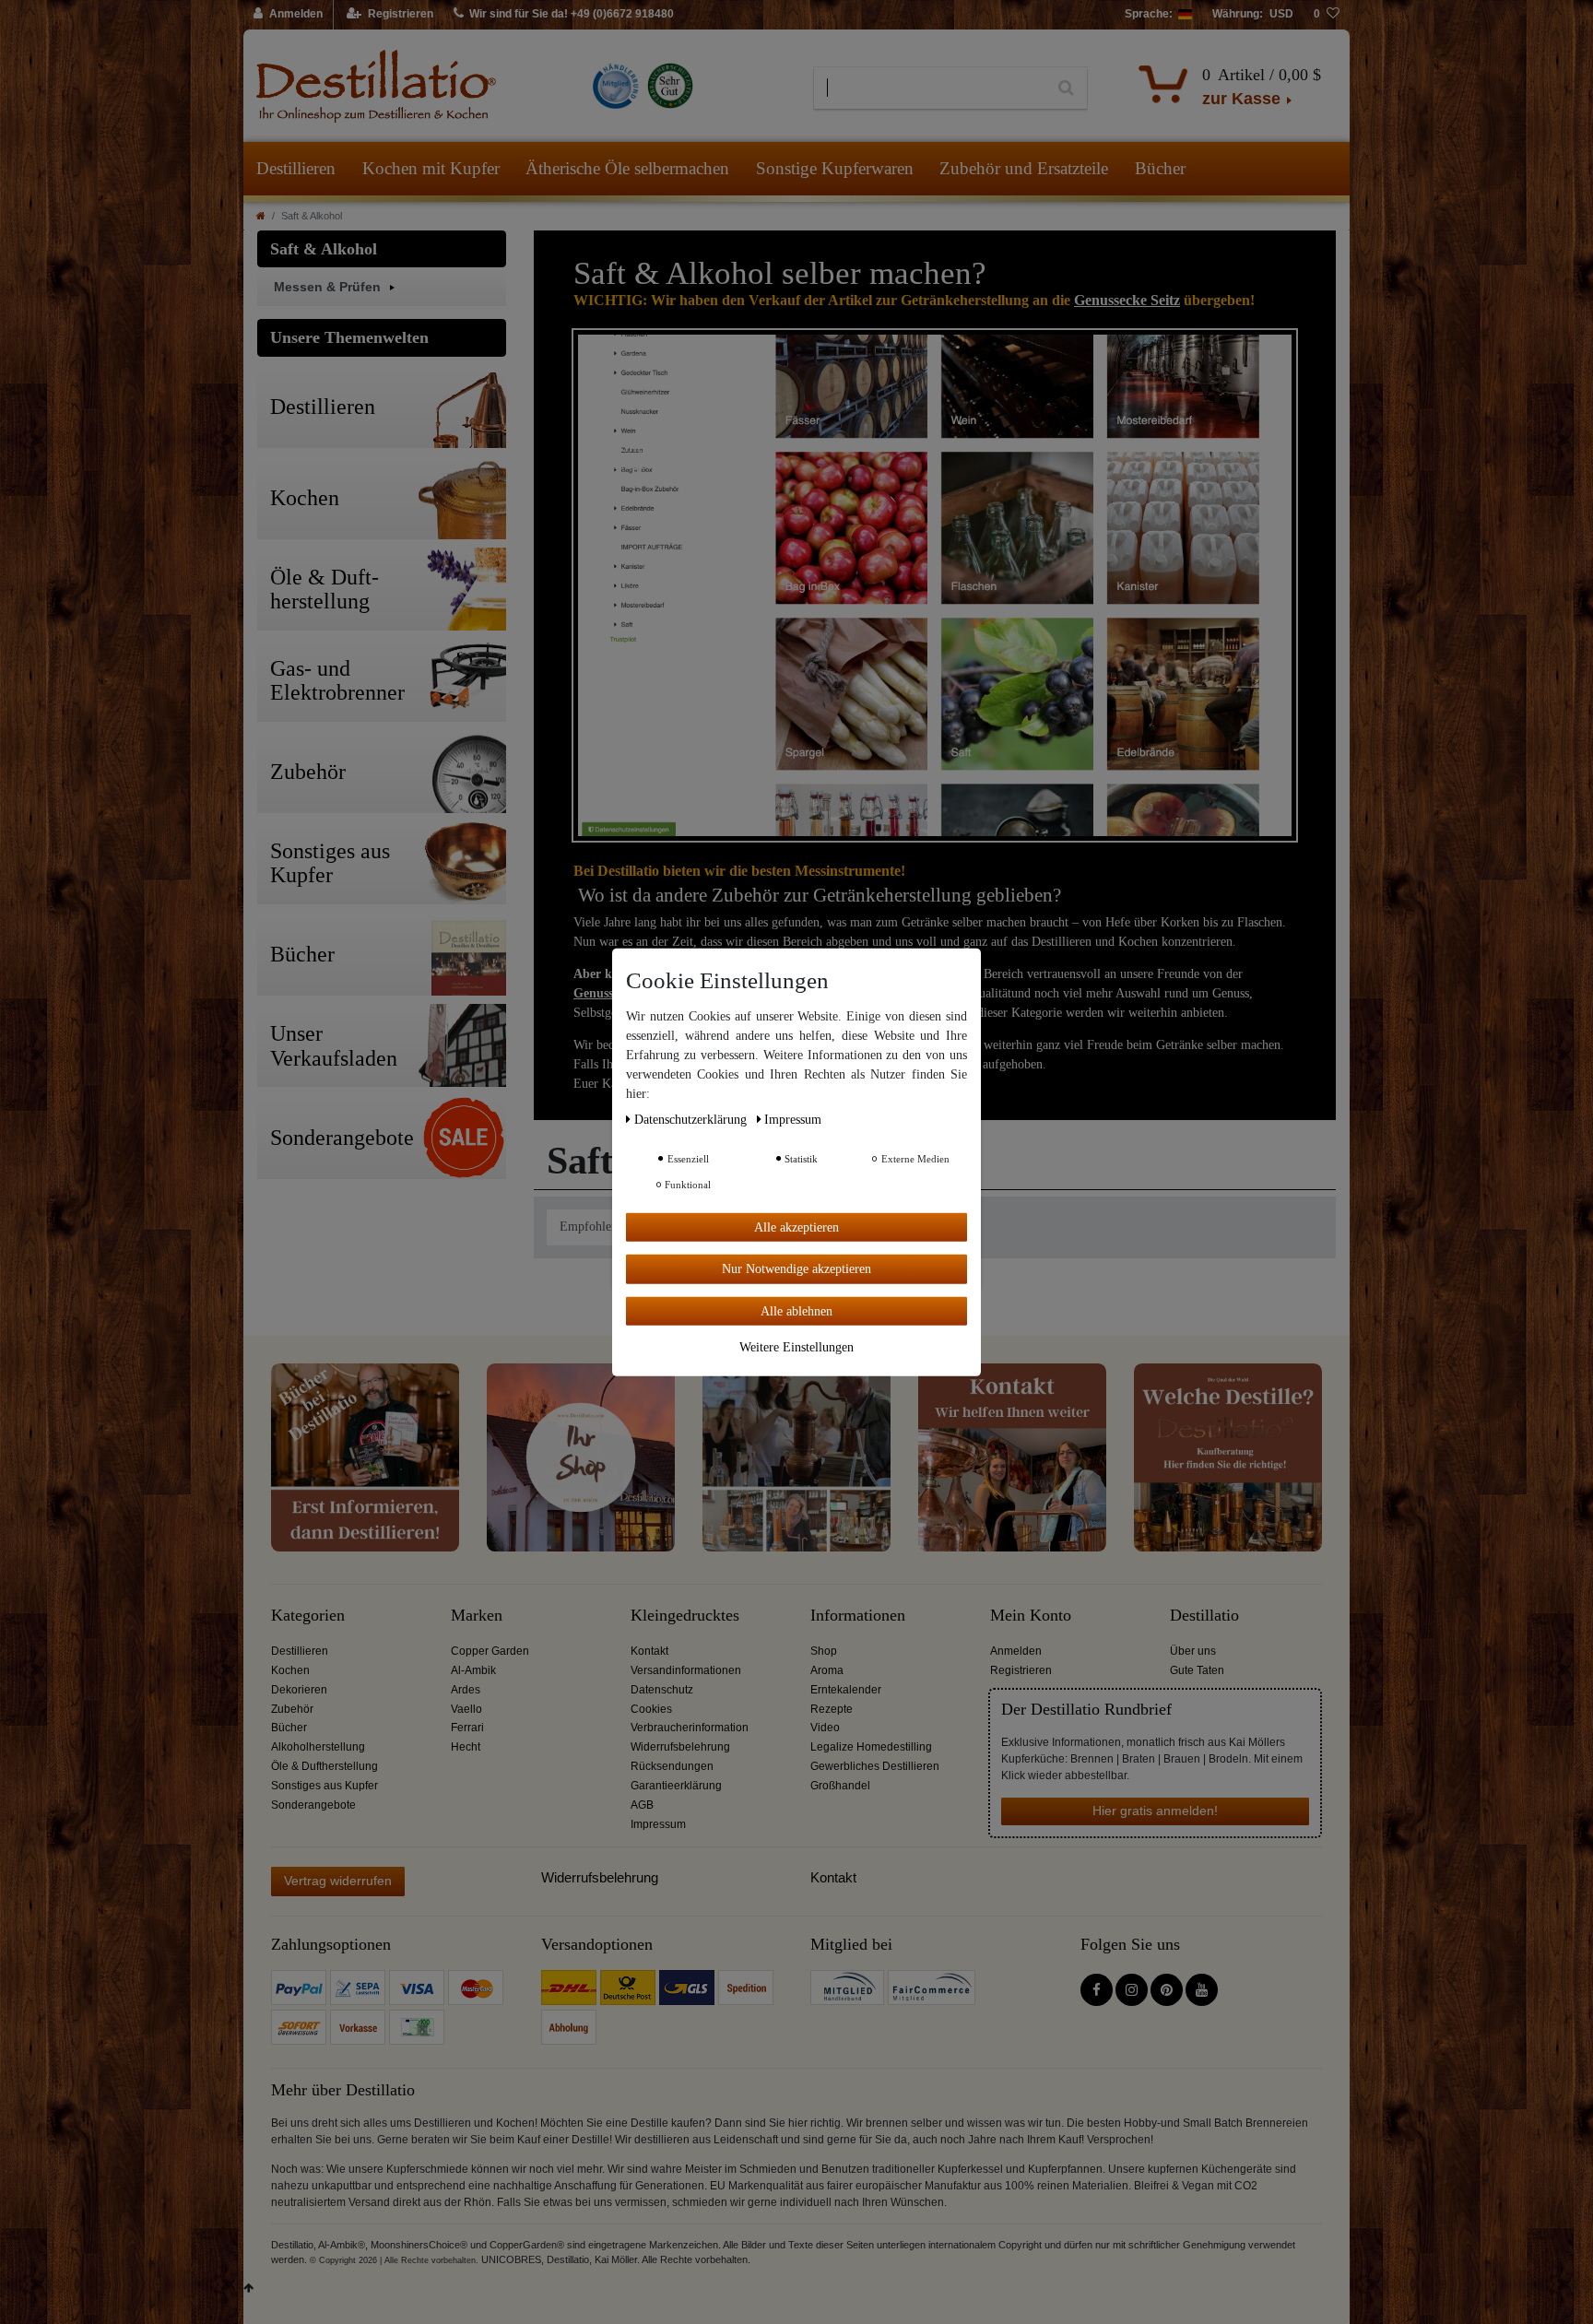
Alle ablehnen (796, 1310)
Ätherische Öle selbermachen (627, 168)
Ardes (466, 1690)
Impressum (658, 1824)
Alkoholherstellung (318, 1747)
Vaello (466, 1709)
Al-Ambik (473, 1670)
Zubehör (292, 1709)
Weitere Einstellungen (796, 1347)
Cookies (651, 1709)
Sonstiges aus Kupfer (324, 1786)
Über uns (1193, 1651)
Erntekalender (846, 1690)
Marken (477, 1616)
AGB (642, 1805)
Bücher (1160, 168)
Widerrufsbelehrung (680, 1747)
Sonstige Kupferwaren (835, 168)
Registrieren (1021, 1670)
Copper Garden (490, 1651)
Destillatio (1204, 1616)
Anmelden (1016, 1651)
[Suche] (1066, 88)
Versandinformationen (686, 1670)
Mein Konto (1031, 1616)
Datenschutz (662, 1690)
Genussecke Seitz (1127, 300)
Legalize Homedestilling (871, 1747)
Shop (824, 1651)
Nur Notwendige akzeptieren (796, 1269)
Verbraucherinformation (690, 1728)
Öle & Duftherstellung (324, 1766)
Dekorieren (299, 1690)
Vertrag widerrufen (338, 1881)
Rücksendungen (672, 1766)
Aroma (827, 1670)
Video (825, 1728)
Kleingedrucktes (685, 1616)
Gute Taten (1197, 1670)
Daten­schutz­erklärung (692, 1119)
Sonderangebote (313, 1805)
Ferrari (467, 1728)
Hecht (466, 1747)
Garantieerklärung (676, 1786)
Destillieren (296, 168)
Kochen (290, 1670)
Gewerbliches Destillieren (875, 1766)
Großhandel (840, 1786)
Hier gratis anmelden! (1155, 1811)
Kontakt (649, 1651)
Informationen (858, 1616)
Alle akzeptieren (796, 1227)
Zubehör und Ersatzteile (1024, 168)
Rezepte (832, 1709)
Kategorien (308, 1616)
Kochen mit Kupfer (431, 168)
